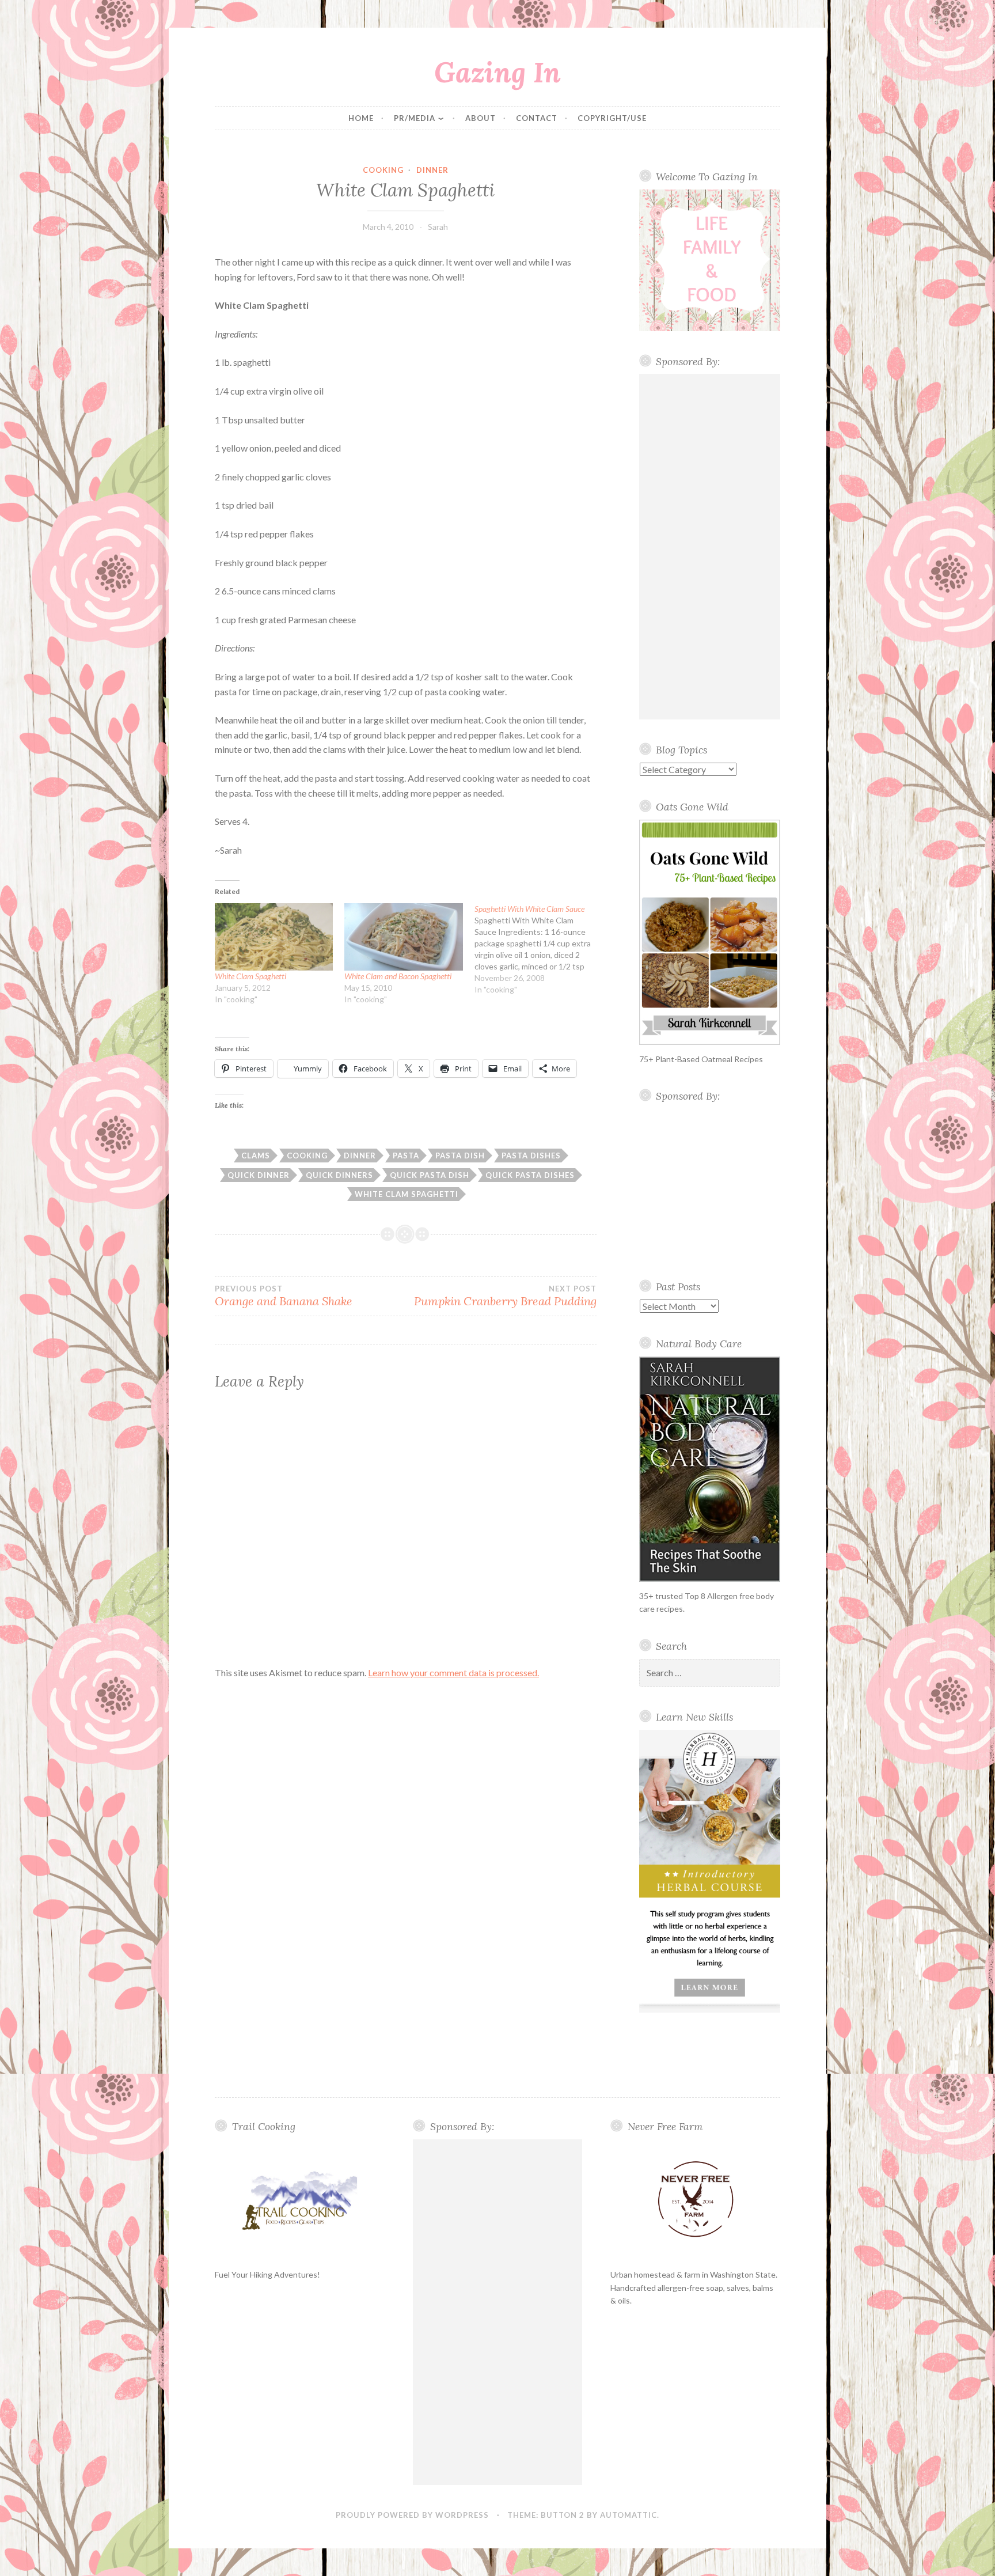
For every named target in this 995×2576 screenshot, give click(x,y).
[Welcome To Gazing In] (710, 260)
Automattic (628, 2515)
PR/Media (415, 118)
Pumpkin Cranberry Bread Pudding (505, 1296)
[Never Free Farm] (695, 2200)
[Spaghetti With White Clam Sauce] (539, 949)
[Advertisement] (710, 547)
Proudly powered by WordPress (412, 2515)
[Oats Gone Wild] (710, 932)
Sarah (438, 227)
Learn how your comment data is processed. (453, 1672)
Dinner (432, 170)
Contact (537, 118)
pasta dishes (531, 1156)
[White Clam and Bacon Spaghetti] (403, 937)
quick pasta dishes (530, 1175)
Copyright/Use (612, 118)
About (481, 118)
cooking (383, 170)
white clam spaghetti (407, 1194)
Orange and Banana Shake (284, 1296)
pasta (406, 1156)
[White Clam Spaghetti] (274, 937)
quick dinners (339, 1175)
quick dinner (259, 1175)
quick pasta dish (430, 1175)
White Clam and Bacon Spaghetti (398, 976)
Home (361, 118)
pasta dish (460, 1156)
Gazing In (498, 72)
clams (256, 1156)
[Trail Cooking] (300, 2200)
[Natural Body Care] (710, 1469)
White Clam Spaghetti (250, 976)
